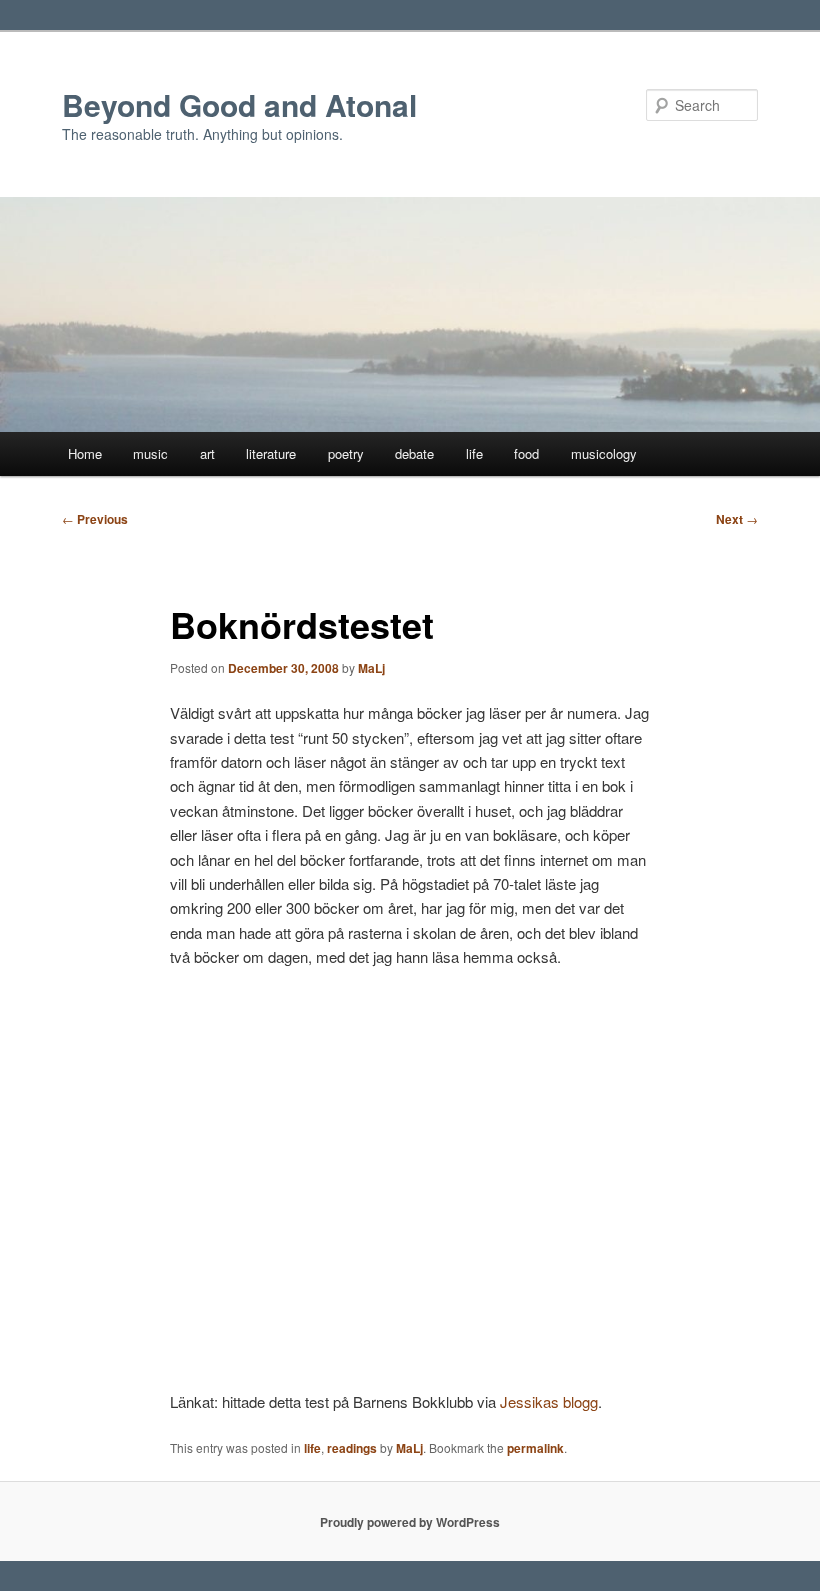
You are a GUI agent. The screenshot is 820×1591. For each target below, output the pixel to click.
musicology (604, 453)
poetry (346, 453)
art (207, 453)
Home (85, 453)
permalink (535, 1448)
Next (737, 519)
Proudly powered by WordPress (410, 1522)
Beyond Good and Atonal (239, 104)
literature (271, 453)
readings (352, 1448)
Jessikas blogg (549, 1401)
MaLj (371, 668)
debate (414, 453)
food (526, 453)
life (474, 453)
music (150, 453)
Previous (95, 519)
